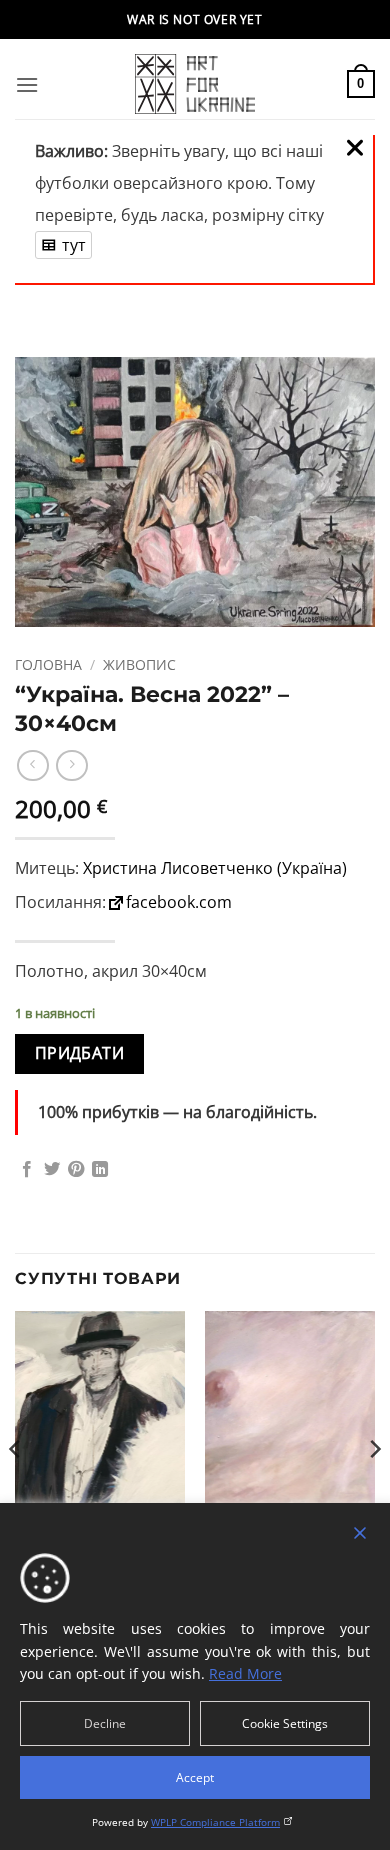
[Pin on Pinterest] (76, 1170)
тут (74, 245)
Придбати (80, 1053)
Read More (245, 1673)
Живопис (139, 664)
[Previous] (16, 1489)
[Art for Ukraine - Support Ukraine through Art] (195, 84)
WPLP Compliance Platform (215, 1822)
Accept (195, 1777)
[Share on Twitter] (52, 1170)
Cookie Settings (285, 1723)
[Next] (374, 1489)
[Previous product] (71, 765)
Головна (48, 664)
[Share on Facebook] (27, 1170)
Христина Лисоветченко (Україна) (215, 868)
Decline (105, 1723)
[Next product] (32, 765)
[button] (27, 84)
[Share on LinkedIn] (100, 1170)
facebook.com (179, 902)
